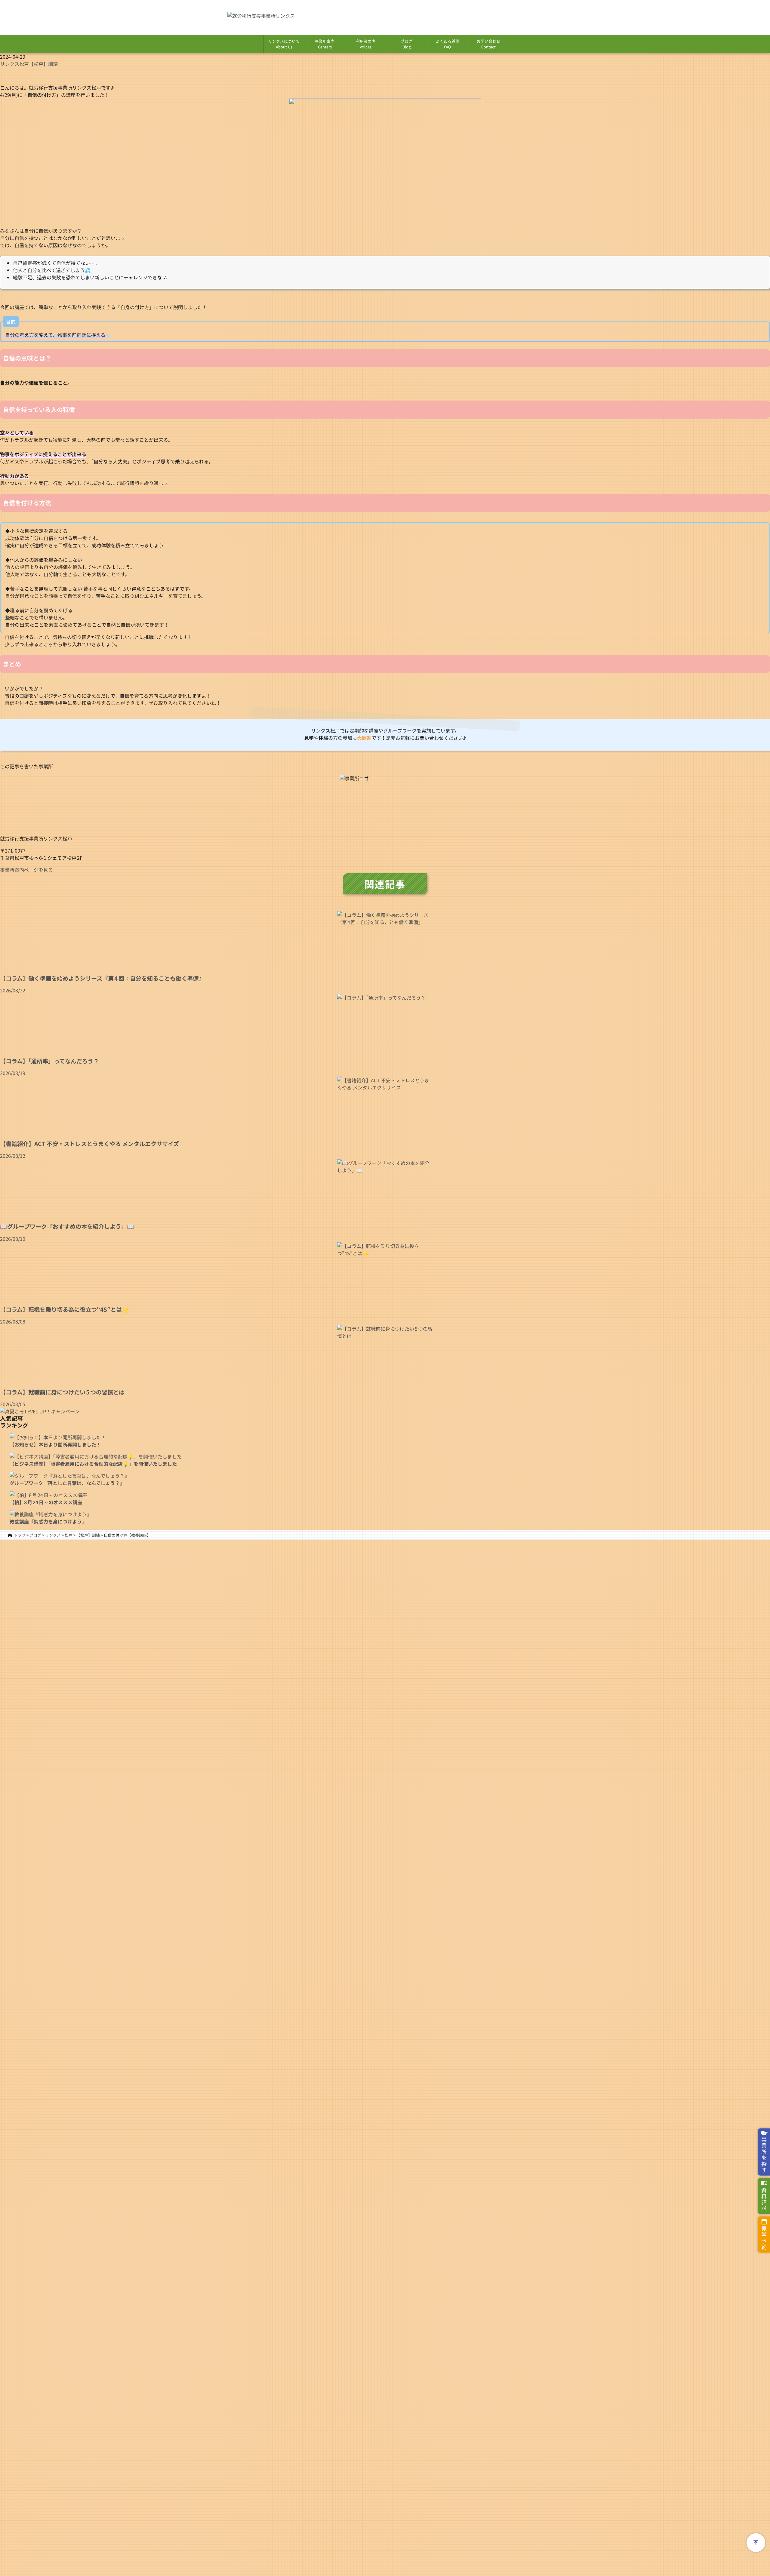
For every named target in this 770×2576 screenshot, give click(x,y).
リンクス (10, 64)
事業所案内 (325, 44)
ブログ (407, 44)
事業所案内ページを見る (26, 870)
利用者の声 (366, 44)
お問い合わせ (488, 44)
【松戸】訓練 (43, 64)
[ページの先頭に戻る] (756, 2543)
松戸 (24, 64)
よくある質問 (448, 44)
